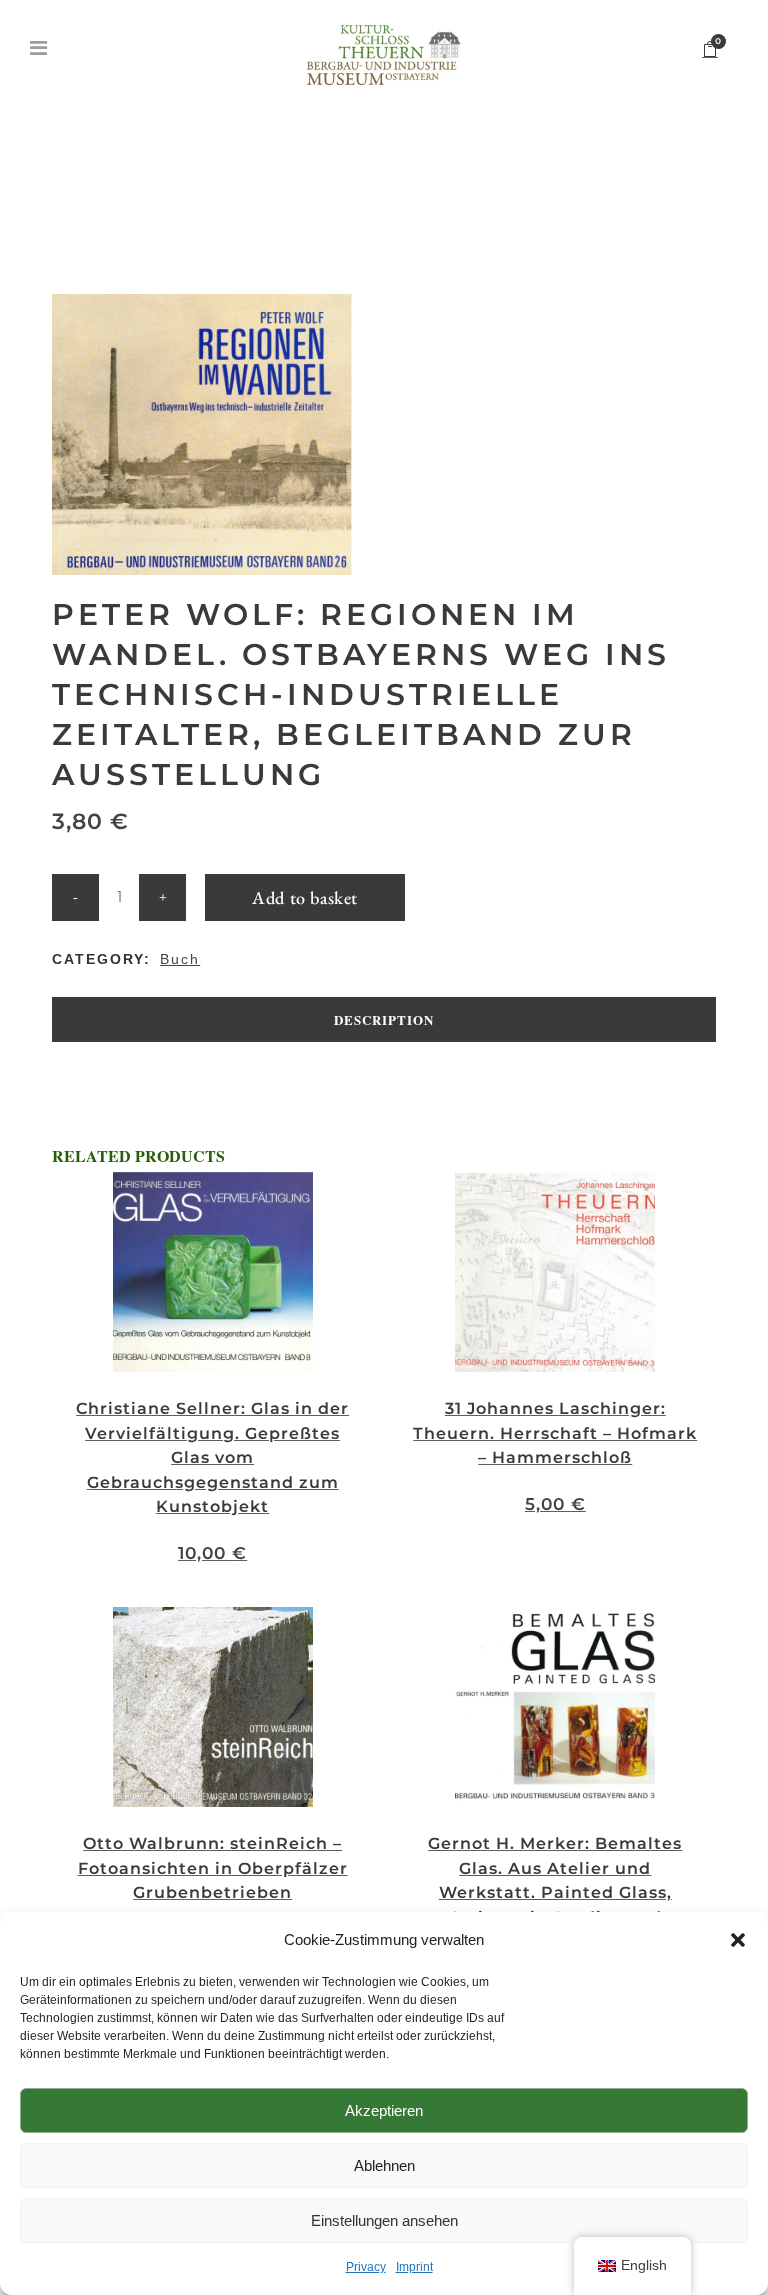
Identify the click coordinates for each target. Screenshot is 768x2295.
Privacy (366, 2267)
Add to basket (305, 897)
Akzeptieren (384, 2110)
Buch (180, 959)
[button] (738, 1940)
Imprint (414, 2267)
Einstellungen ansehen (384, 2220)
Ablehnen (384, 2165)
